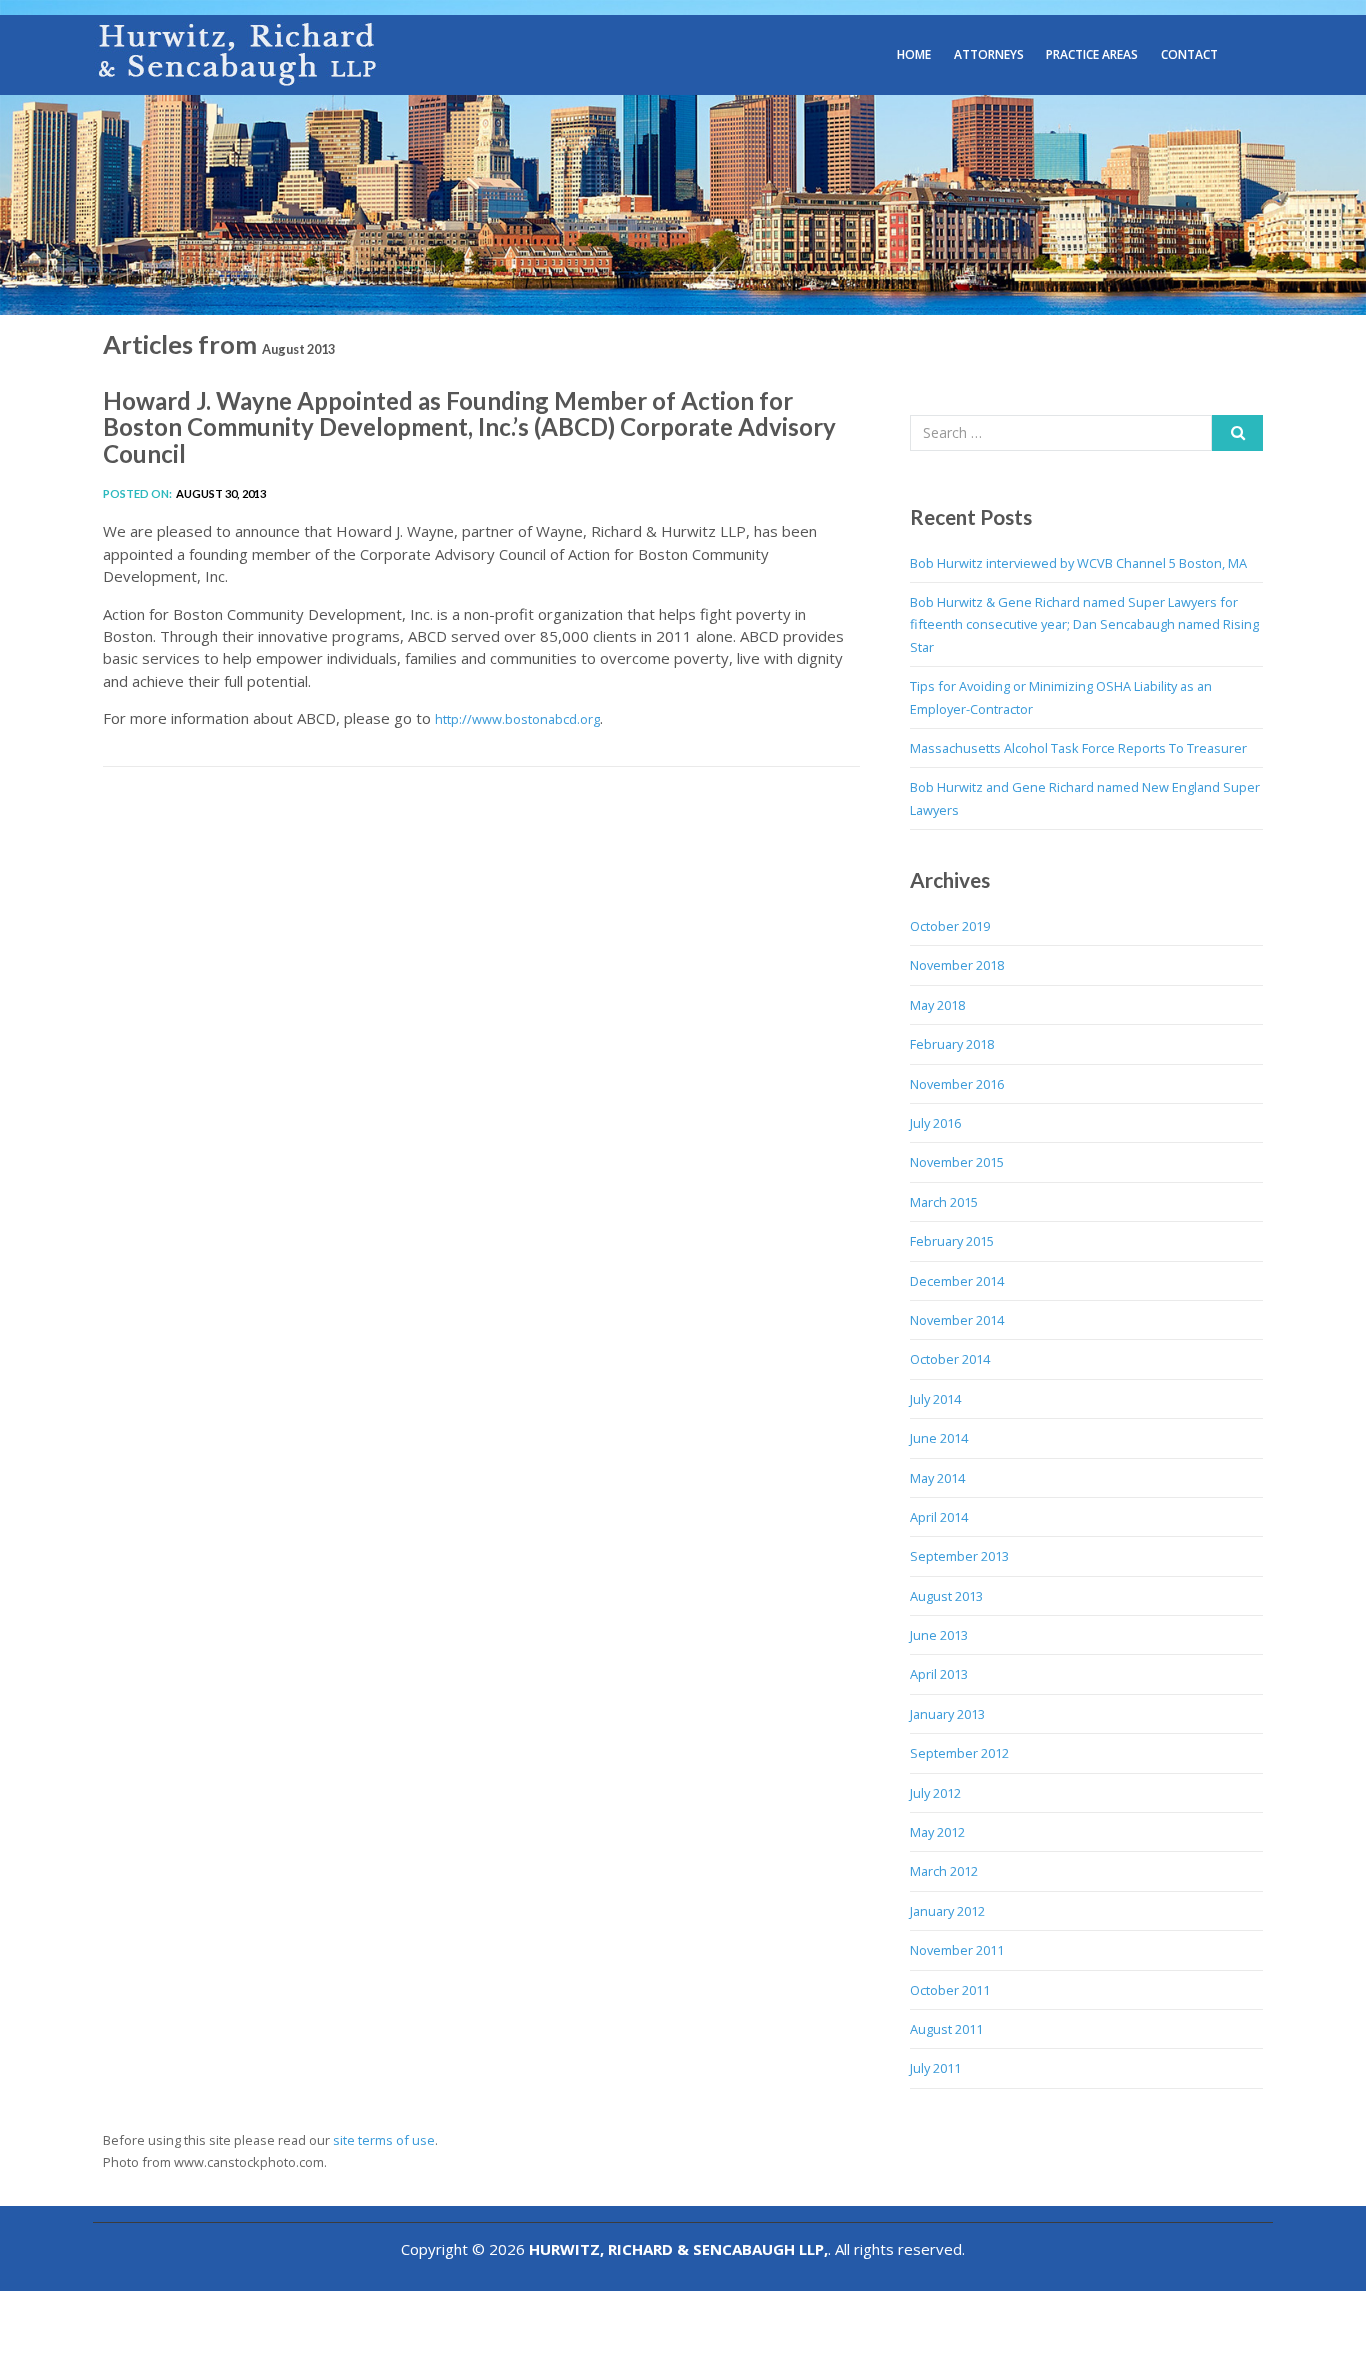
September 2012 (959, 1753)
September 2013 (959, 1556)
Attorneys (989, 54)
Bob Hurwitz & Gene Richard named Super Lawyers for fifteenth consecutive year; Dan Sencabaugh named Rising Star (1084, 624)
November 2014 (957, 1320)
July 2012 (935, 1793)
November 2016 (957, 1084)
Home (914, 54)
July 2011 (935, 2068)
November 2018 (957, 965)
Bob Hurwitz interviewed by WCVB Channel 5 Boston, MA (1078, 563)
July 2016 (935, 1123)
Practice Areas (1092, 54)
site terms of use (384, 2140)
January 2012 (947, 1911)
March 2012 (944, 1871)
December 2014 (957, 1281)
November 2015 (957, 1162)
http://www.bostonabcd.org (517, 719)
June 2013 (939, 1635)
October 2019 (950, 926)
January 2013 (947, 1714)
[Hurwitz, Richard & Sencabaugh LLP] (239, 53)
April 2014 (939, 1517)
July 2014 (935, 1399)
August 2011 (946, 2029)
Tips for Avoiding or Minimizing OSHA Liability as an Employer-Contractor (1061, 697)
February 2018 (952, 1044)
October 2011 (950, 1990)
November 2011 (957, 1950)
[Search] (1237, 433)
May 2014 (937, 1478)
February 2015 (952, 1241)
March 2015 (944, 1202)
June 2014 (939, 1438)
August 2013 (946, 1596)
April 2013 (939, 1674)
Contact (1189, 54)
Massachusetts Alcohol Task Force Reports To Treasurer (1078, 748)
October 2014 (950, 1359)
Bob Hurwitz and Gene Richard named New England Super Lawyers (1085, 798)
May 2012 (937, 1832)
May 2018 (937, 1005)
